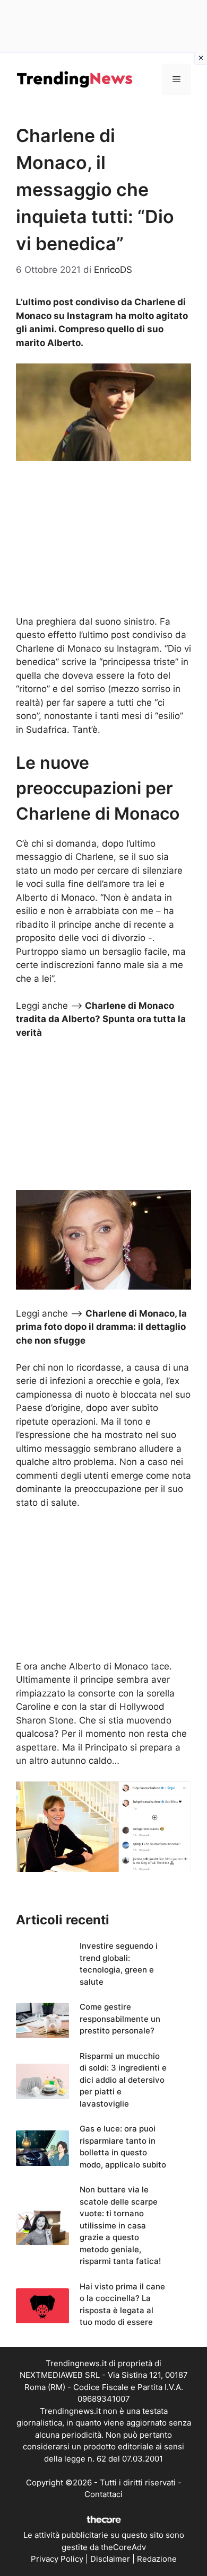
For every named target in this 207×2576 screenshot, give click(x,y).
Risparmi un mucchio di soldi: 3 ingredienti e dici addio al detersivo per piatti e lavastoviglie (123, 2080)
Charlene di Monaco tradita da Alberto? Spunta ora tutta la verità (101, 1019)
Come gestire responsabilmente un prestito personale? (120, 2019)
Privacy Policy (57, 2559)
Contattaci (103, 2494)
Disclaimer (110, 2559)
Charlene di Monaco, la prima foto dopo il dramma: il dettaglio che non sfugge (101, 1327)
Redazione (157, 2559)
